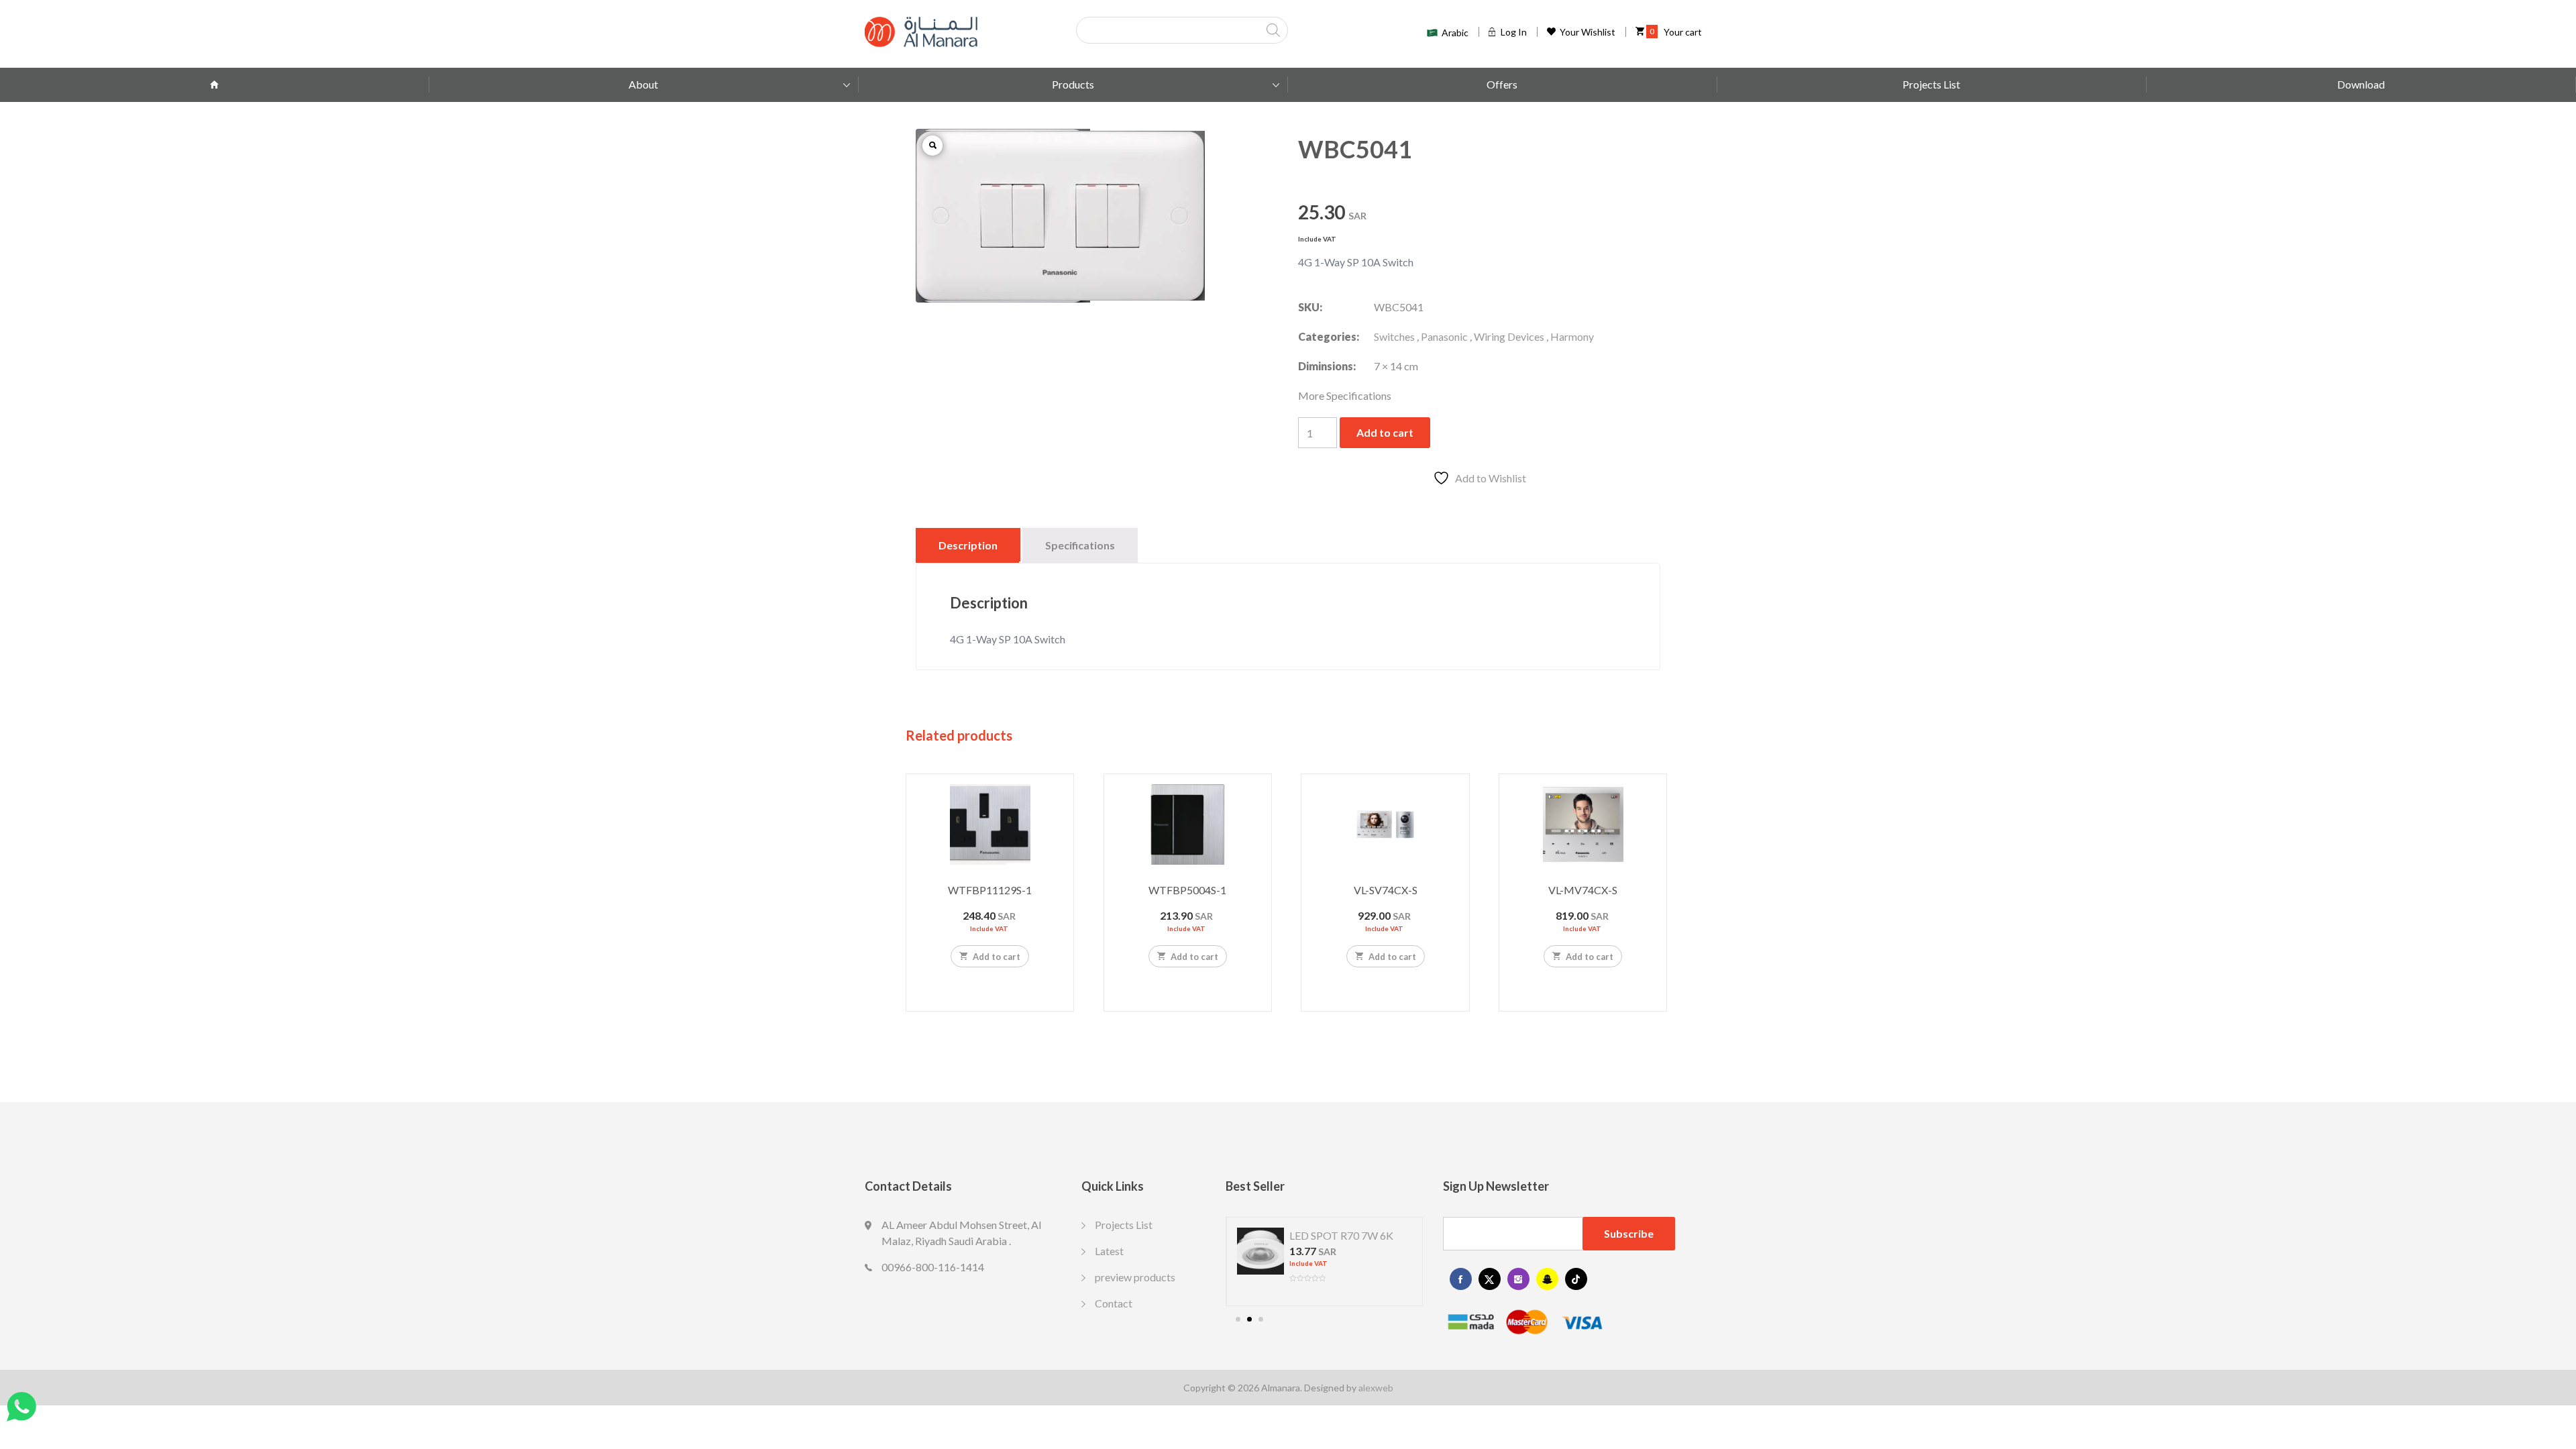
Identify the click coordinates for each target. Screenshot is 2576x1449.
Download (2361, 84)
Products (1073, 84)
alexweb (1376, 1388)
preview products (1135, 1277)
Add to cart (1385, 432)
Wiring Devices (1509, 336)
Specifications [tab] (1080, 545)
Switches (1394, 336)
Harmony (1572, 336)
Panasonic (1444, 336)
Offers (1502, 84)
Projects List (1931, 84)
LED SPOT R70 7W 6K (1341, 1235)
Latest (1109, 1251)
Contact (1114, 1303)
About (643, 84)
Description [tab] (968, 545)
